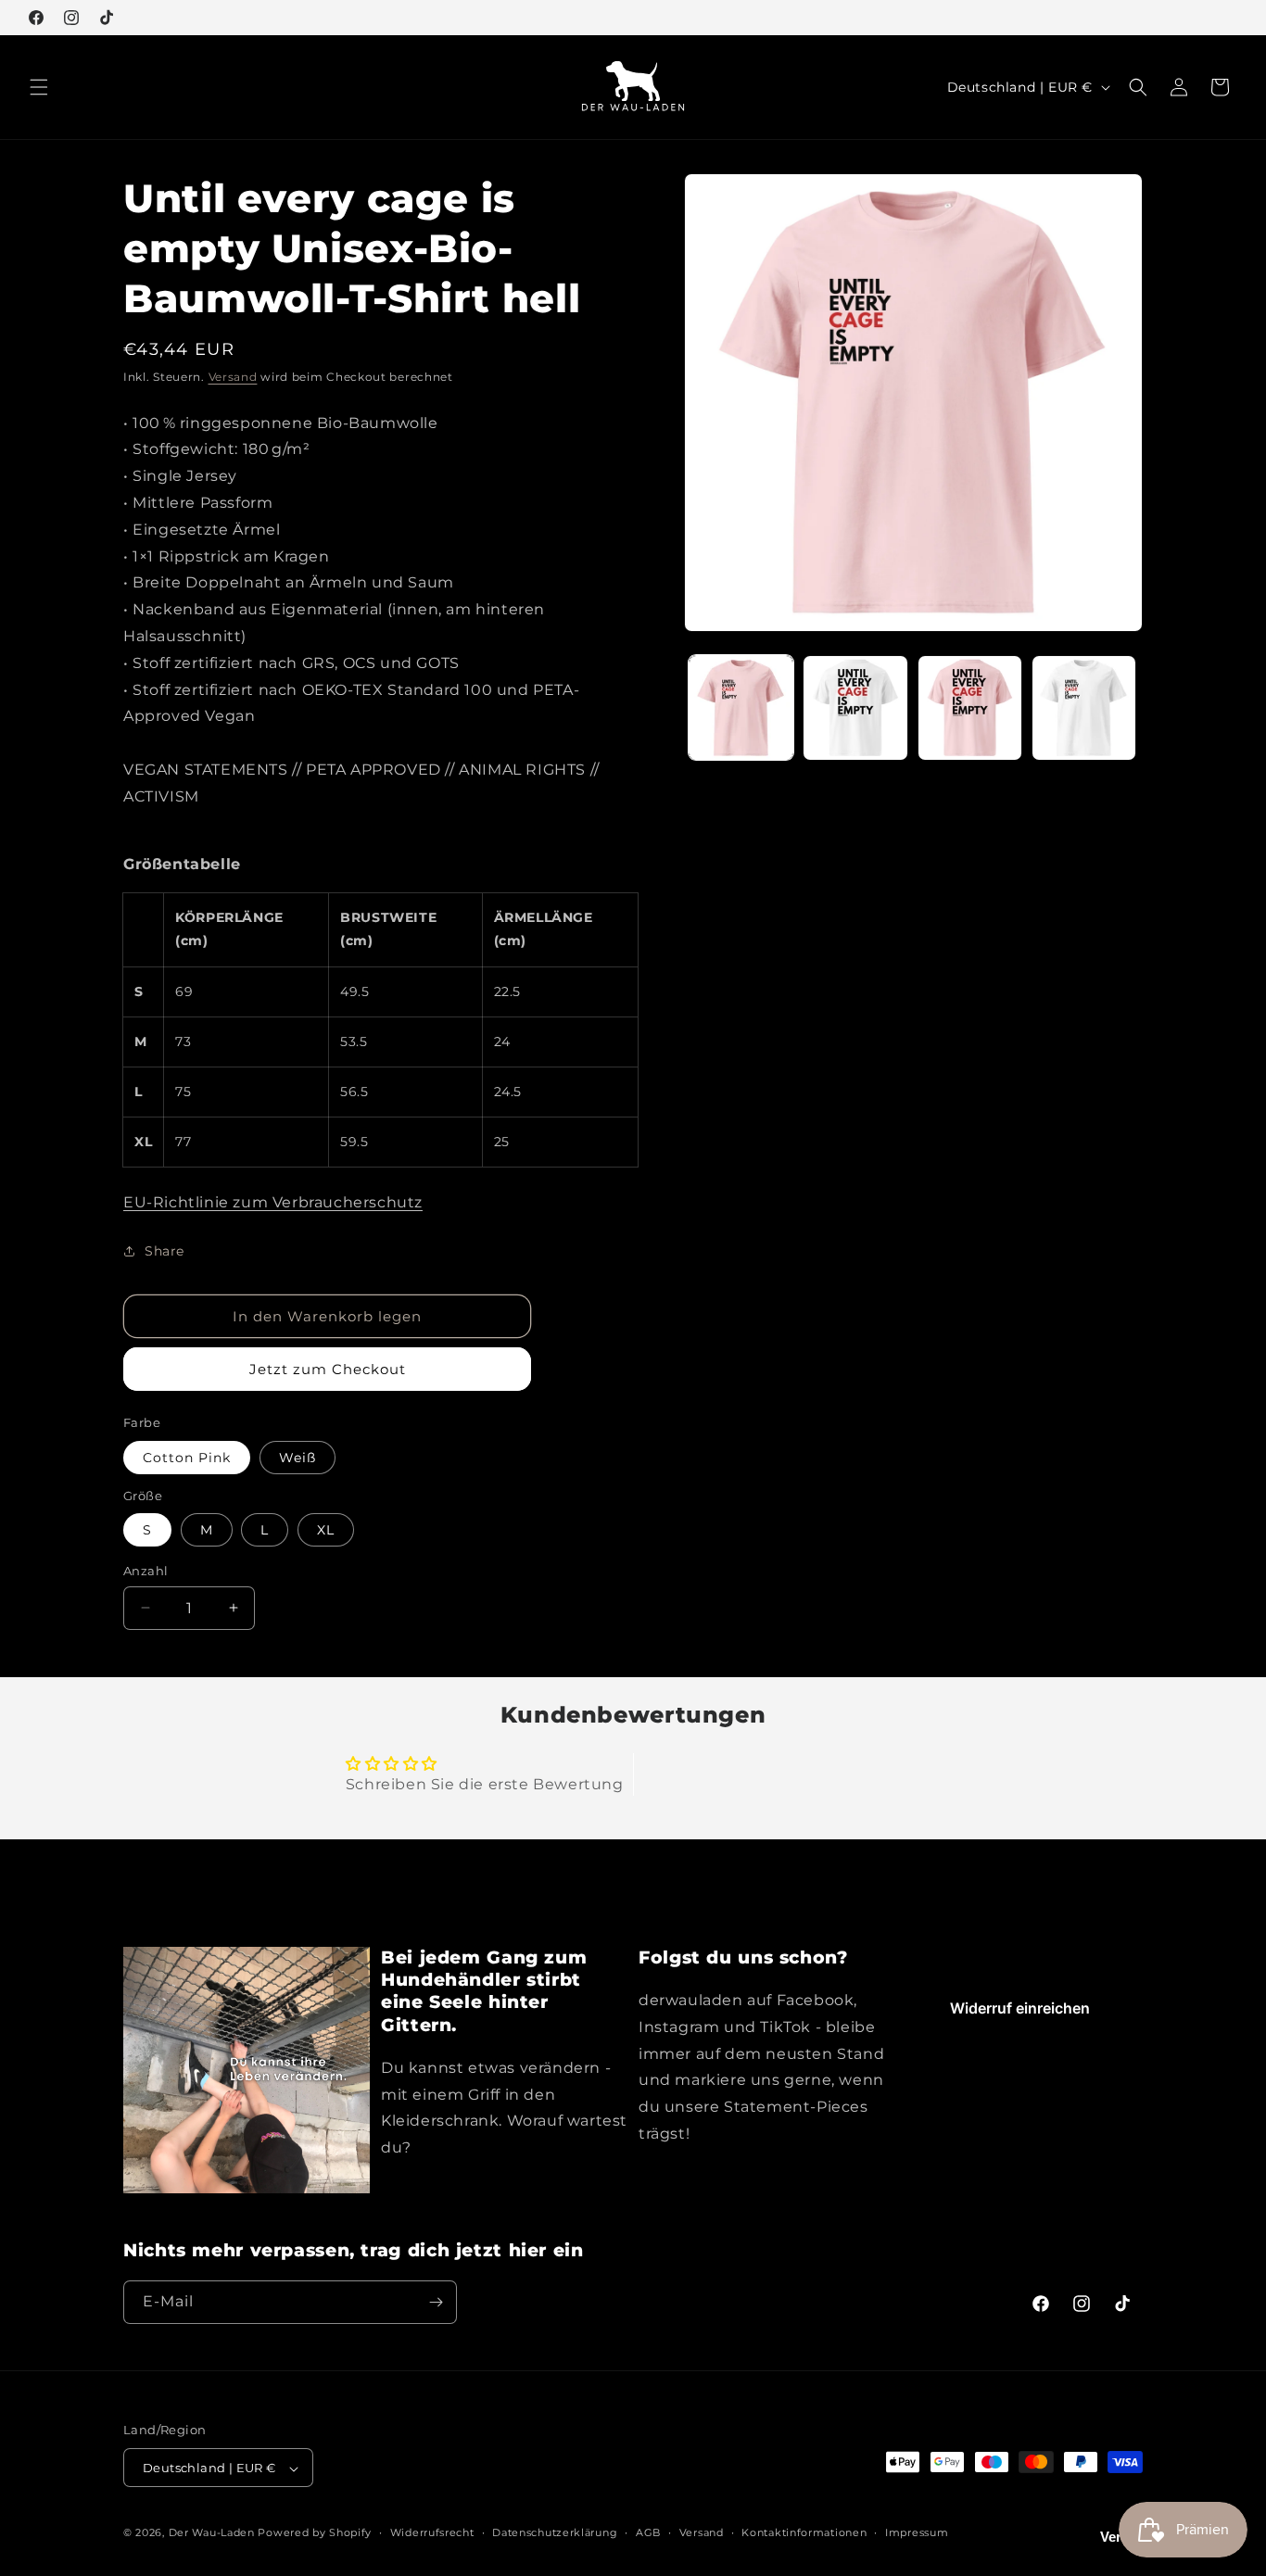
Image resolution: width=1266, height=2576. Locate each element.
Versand (233, 377)
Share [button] (165, 1251)
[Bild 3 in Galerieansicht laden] (970, 707)
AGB (648, 2533)
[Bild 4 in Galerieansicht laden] (1084, 707)
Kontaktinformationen (804, 2533)
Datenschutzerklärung (555, 2533)
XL (326, 1530)
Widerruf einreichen (1020, 2008)
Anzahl (146, 1571)
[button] (39, 87)
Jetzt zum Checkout (328, 1369)
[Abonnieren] (436, 2302)
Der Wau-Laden (212, 2533)
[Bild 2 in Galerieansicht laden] (855, 707)
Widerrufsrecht (432, 2533)
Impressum (917, 2533)
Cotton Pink (187, 1458)
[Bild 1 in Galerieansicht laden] (741, 707)
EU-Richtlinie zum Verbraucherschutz (273, 1202)
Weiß (298, 1458)
